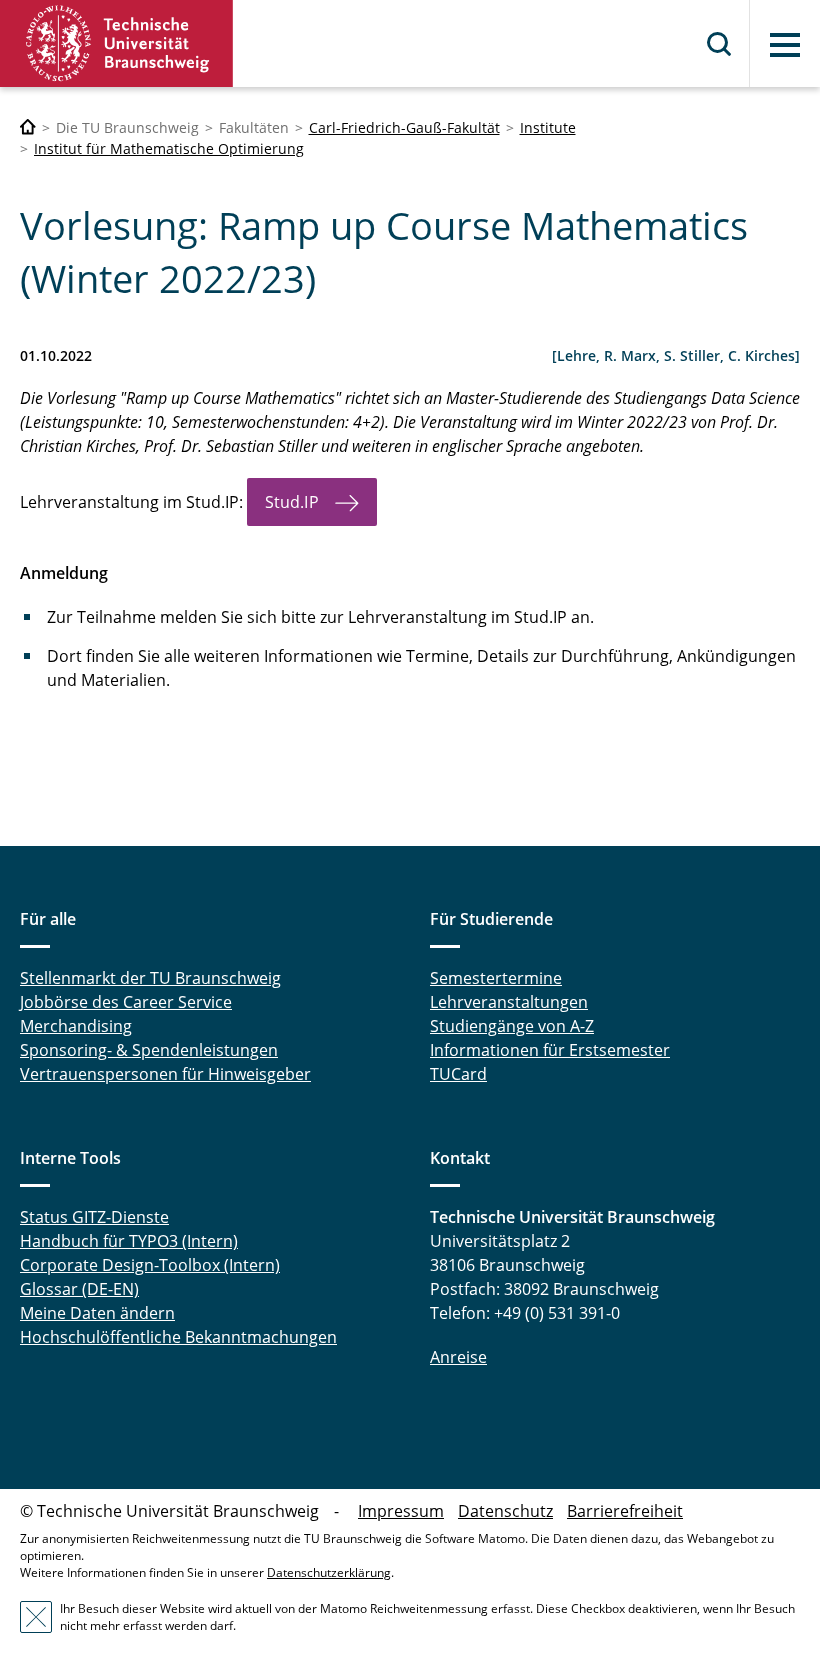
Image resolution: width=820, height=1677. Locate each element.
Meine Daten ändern (97, 1313)
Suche (720, 44)
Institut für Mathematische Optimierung (169, 148)
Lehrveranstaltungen (509, 1002)
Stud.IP (292, 502)
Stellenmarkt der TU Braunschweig (150, 978)
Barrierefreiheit (625, 1511)
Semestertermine (496, 978)
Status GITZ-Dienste (94, 1217)
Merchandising (76, 1026)
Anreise (458, 1357)
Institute (548, 127)
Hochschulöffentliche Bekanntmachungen (178, 1337)
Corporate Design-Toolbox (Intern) (150, 1265)
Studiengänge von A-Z (512, 1026)
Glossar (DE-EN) (79, 1289)
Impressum (401, 1511)
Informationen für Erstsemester (550, 1050)
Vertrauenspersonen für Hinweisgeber (165, 1074)
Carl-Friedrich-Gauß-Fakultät (404, 127)
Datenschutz (505, 1511)
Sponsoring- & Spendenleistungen (149, 1050)
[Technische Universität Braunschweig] (117, 43)
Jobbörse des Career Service (126, 1002)
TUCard (458, 1074)
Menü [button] (785, 45)
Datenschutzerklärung (329, 1572)
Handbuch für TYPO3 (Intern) (129, 1241)
